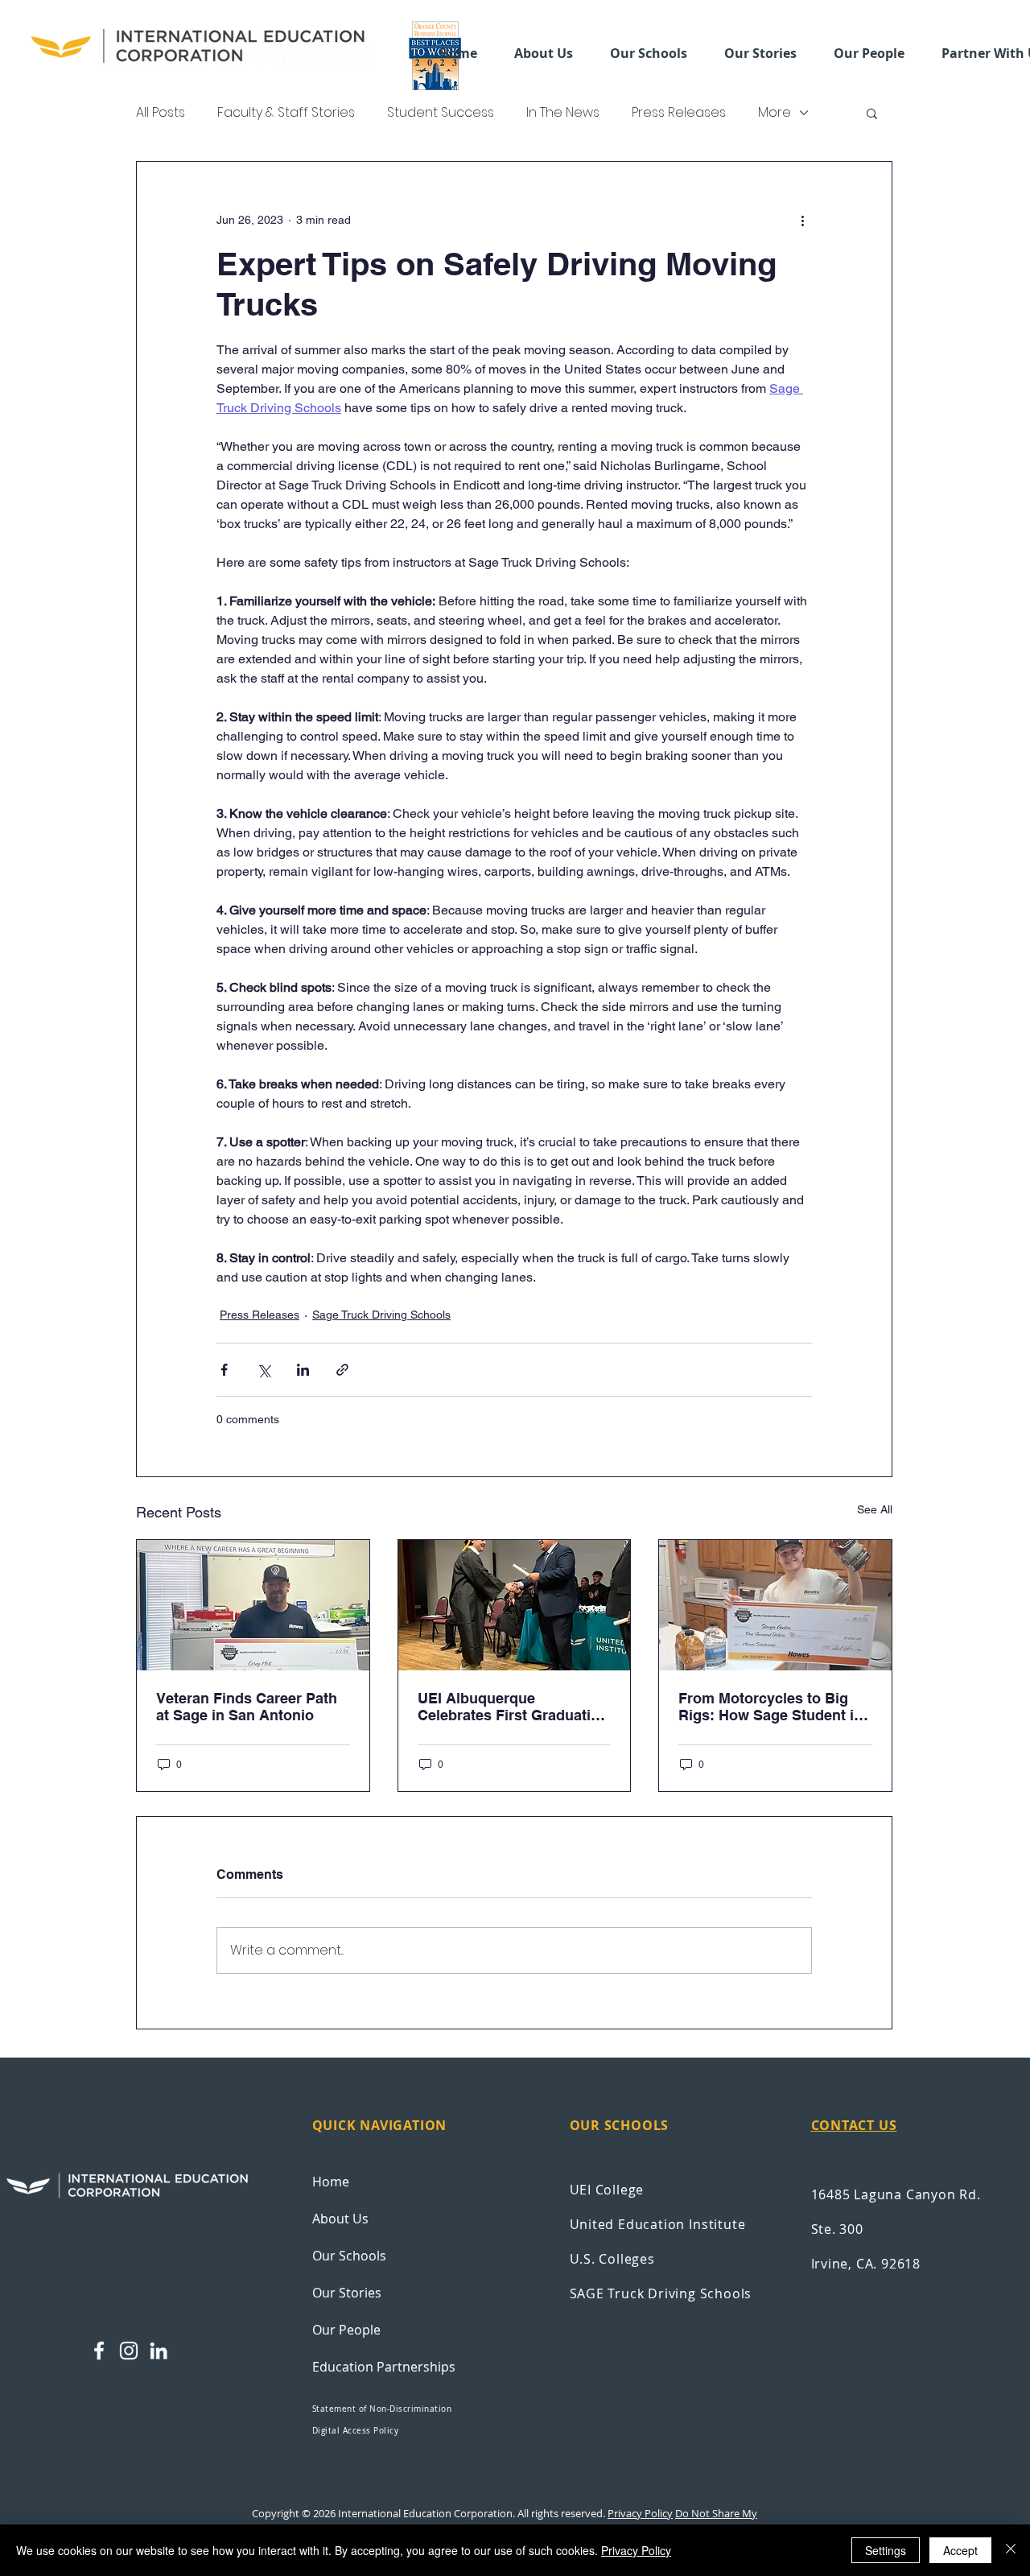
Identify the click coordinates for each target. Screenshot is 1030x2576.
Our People (346, 2330)
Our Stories (347, 2293)
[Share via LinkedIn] (303, 1370)
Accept (960, 2550)
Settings (886, 2550)
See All (875, 1509)
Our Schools (349, 2256)
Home (331, 2182)
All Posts (161, 113)
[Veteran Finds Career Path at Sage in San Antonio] (253, 1605)
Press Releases (679, 113)
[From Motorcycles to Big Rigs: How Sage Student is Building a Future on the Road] (775, 1605)
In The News (563, 113)
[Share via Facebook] (224, 1370)
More (775, 113)
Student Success (441, 113)
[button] (649, 54)
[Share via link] (342, 1370)
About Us (340, 2219)
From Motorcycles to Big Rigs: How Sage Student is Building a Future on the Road (770, 1707)
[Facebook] (99, 2351)
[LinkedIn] (159, 2351)
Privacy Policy (640, 2513)
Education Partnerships (384, 2367)
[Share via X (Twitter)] (264, 1370)
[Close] (1011, 2550)
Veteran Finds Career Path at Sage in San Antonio (247, 1707)
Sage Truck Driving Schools (381, 1315)
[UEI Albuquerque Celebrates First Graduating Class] (515, 1605)
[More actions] (802, 220)
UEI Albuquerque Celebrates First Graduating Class (513, 1707)
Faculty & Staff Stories (286, 113)
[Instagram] (129, 2351)
